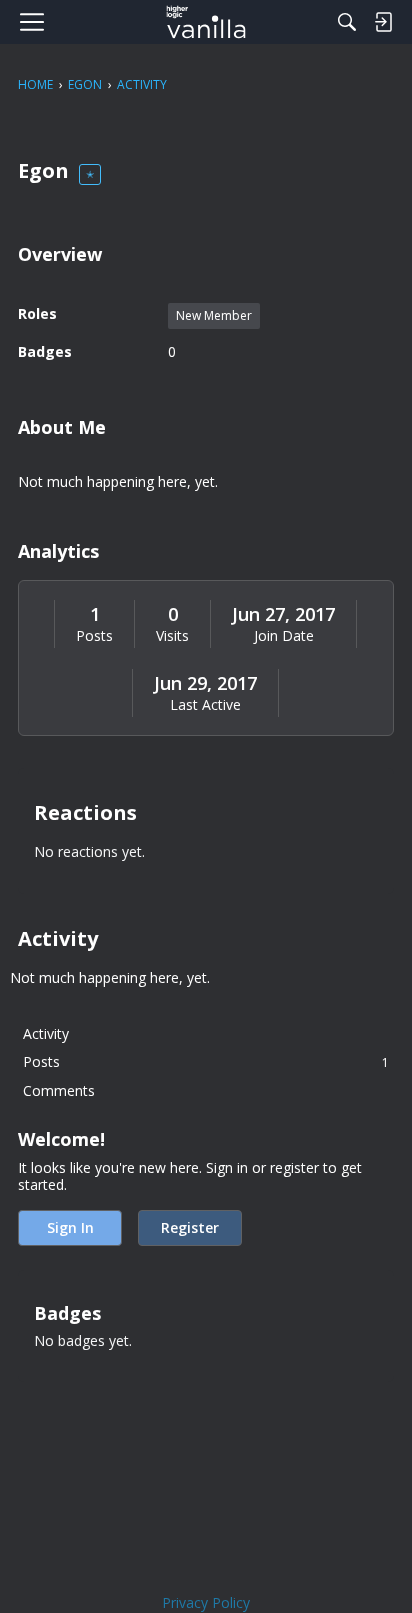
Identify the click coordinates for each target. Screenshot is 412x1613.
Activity (46, 1033)
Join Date (284, 636)
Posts (94, 636)
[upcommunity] (206, 22)
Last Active (205, 705)
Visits (172, 636)
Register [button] (190, 1227)
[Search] (347, 22)
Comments (59, 1090)
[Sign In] (383, 22)
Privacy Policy (206, 1602)
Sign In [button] (70, 1227)
